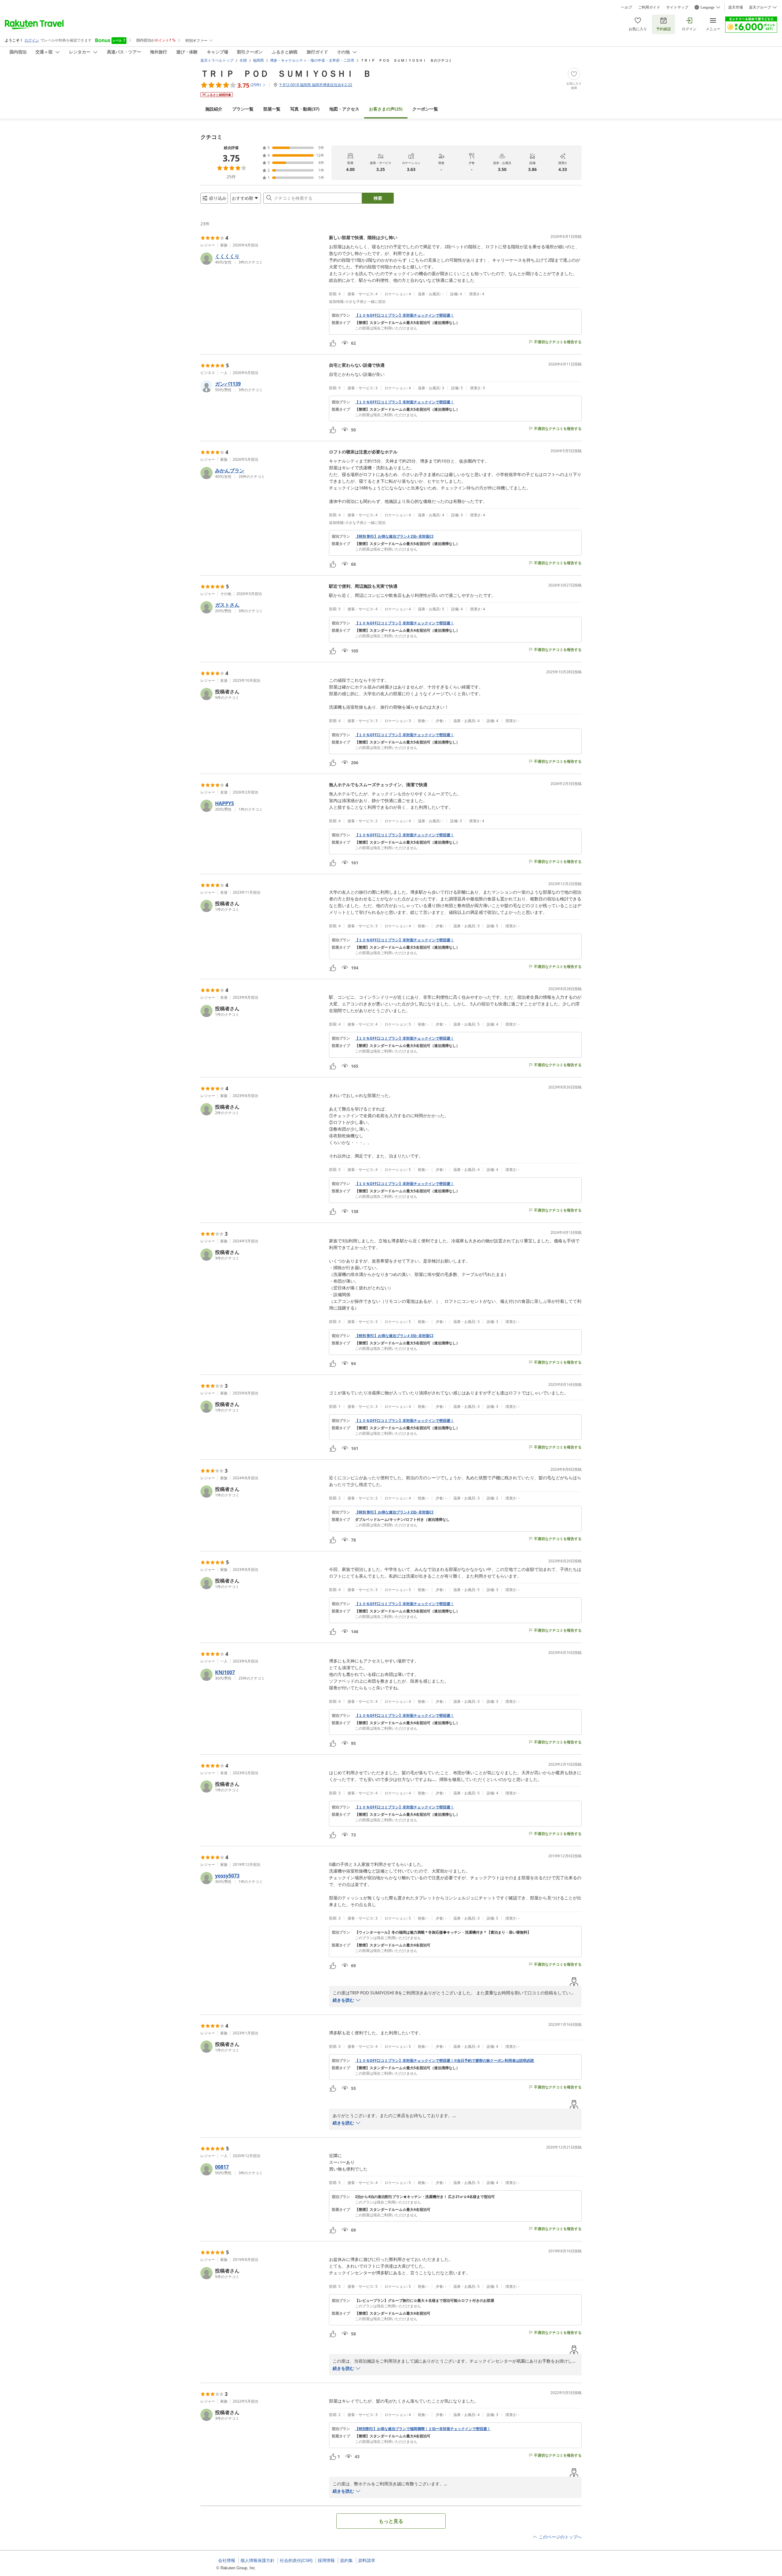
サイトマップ (677, 7)
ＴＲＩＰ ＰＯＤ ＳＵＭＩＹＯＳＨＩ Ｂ (286, 73)
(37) (305, 109)
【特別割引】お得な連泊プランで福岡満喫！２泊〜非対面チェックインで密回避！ (423, 2429)
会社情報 (227, 2560)
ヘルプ (627, 7)
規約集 (346, 2560)
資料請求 (367, 2560)
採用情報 (326, 2560)
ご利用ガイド (649, 7)
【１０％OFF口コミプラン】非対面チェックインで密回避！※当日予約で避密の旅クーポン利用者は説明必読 (444, 2061)
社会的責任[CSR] (296, 2560)
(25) (386, 109)
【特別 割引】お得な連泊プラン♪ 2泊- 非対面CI (394, 536)
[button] (262, 259)
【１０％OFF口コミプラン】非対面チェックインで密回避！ (404, 315)
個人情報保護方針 (258, 2560)
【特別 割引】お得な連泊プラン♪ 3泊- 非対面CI (394, 1336)
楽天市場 (736, 7)
